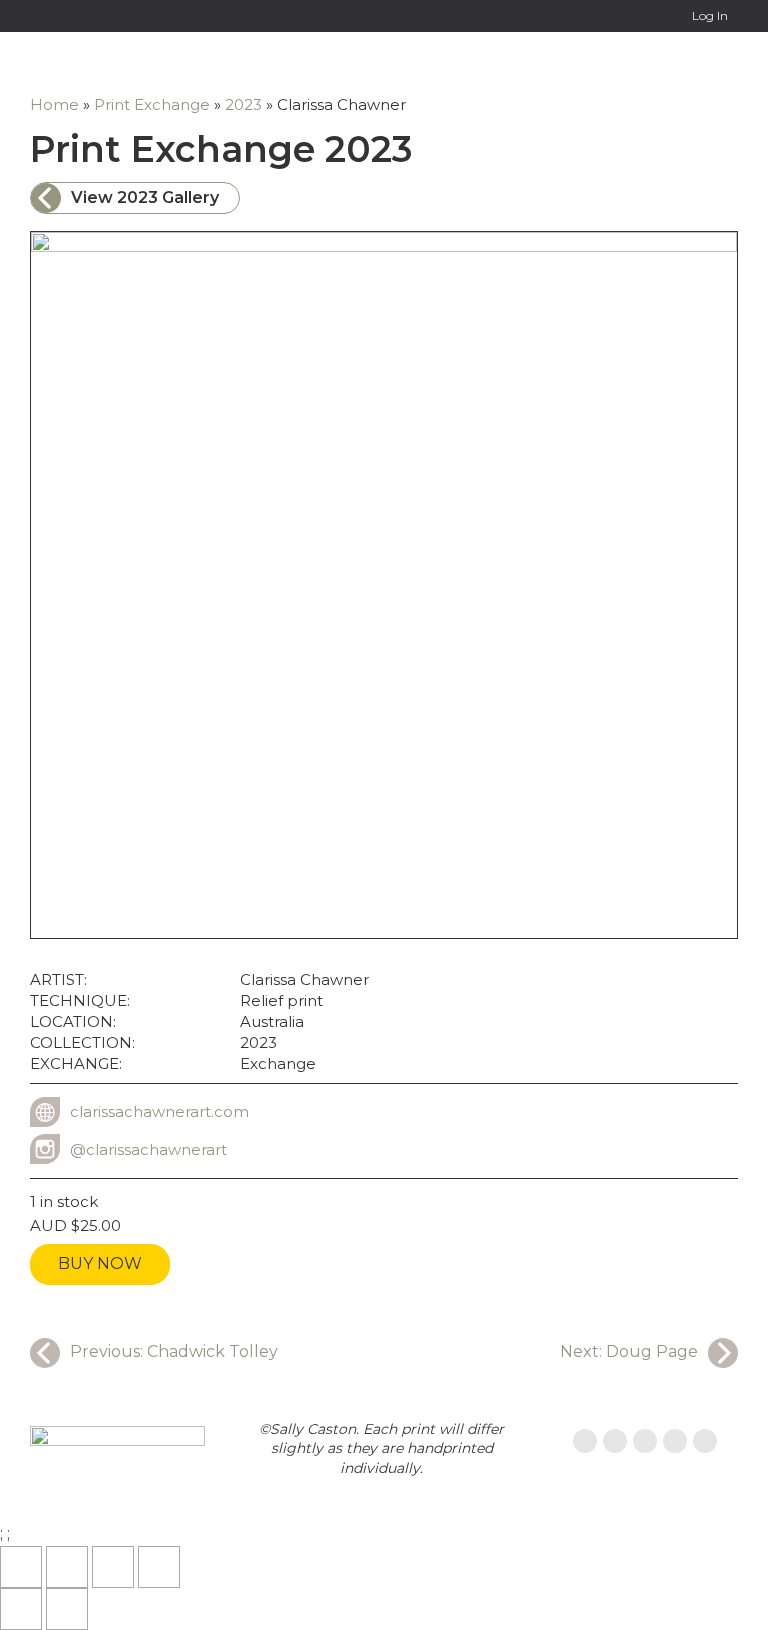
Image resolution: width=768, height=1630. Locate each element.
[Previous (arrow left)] (21, 1609)
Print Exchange (152, 104)
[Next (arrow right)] (67, 1609)
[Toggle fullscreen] (67, 1567)
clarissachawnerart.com (159, 1111)
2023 (243, 104)
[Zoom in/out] (21, 1567)
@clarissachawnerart (148, 1149)
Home (54, 104)
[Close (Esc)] (159, 1567)
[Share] (113, 1567)
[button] (722, 63)
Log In (710, 15)
